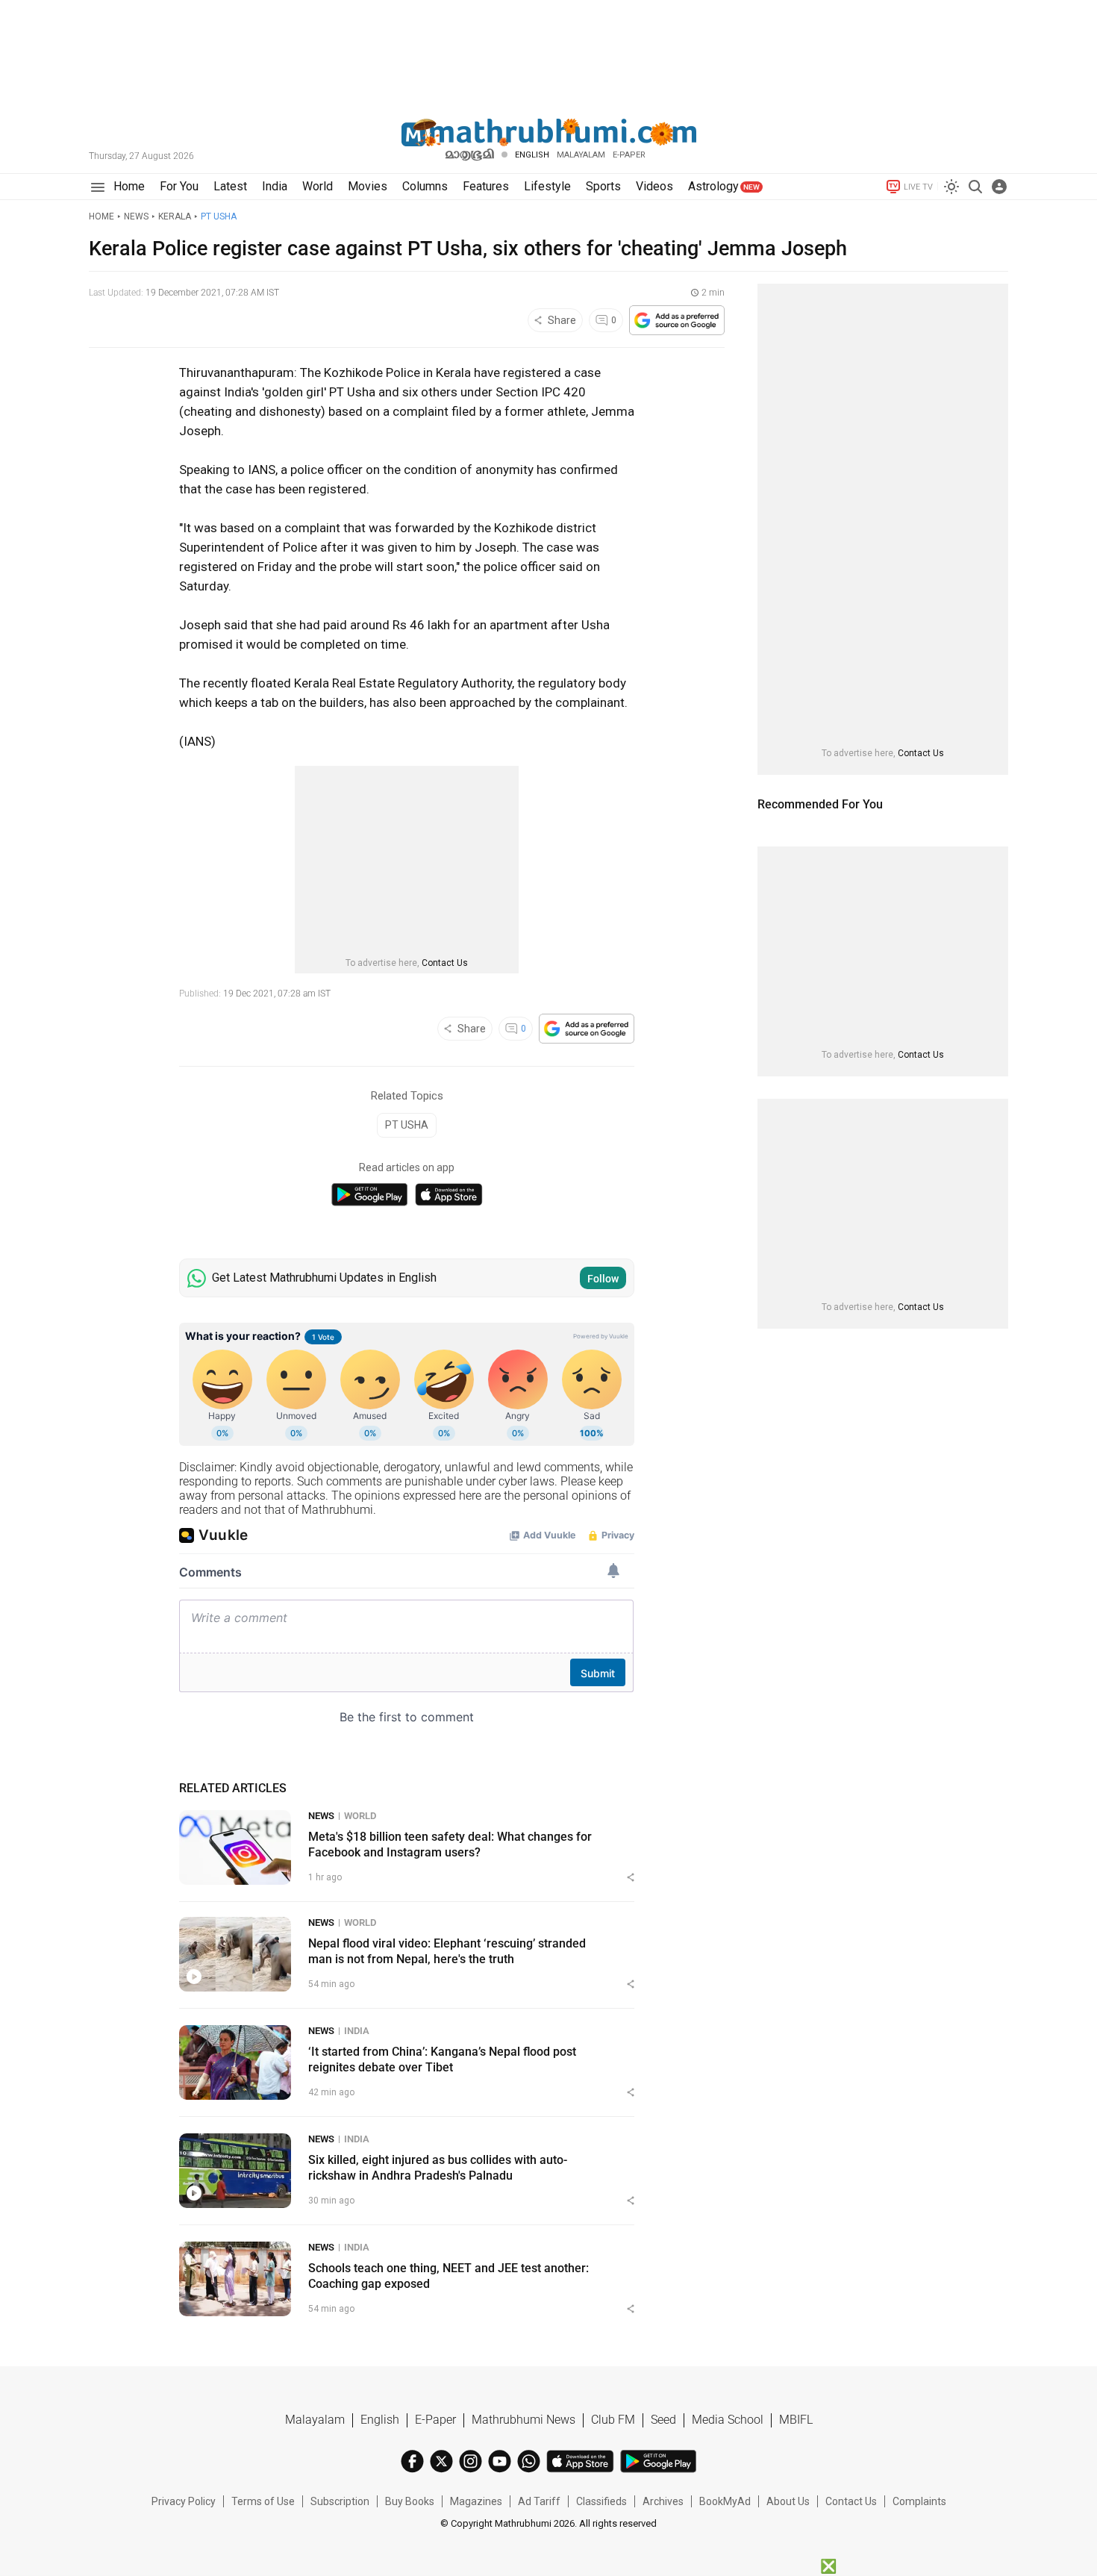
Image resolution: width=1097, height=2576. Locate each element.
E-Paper (435, 2420)
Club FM (613, 2420)
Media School (728, 2420)
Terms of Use (263, 2501)
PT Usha (219, 216)
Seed (663, 2420)
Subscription (340, 2501)
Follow (603, 1279)
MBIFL (796, 2420)
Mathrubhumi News (524, 2420)
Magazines (476, 2501)
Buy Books (410, 2501)
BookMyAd (725, 2501)
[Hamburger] (97, 187)
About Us (788, 2501)
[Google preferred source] (677, 320)
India (357, 2031)
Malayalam (581, 155)
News (136, 216)
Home (101, 216)
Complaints (919, 2501)
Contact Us (445, 963)
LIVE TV (918, 187)
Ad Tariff (539, 2501)
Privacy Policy (184, 2501)
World (360, 1816)
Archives (663, 2501)
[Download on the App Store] (449, 1195)
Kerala (175, 216)
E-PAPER (629, 155)
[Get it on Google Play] (369, 1195)
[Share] (631, 1877)
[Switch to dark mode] (951, 187)
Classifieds (601, 2501)
